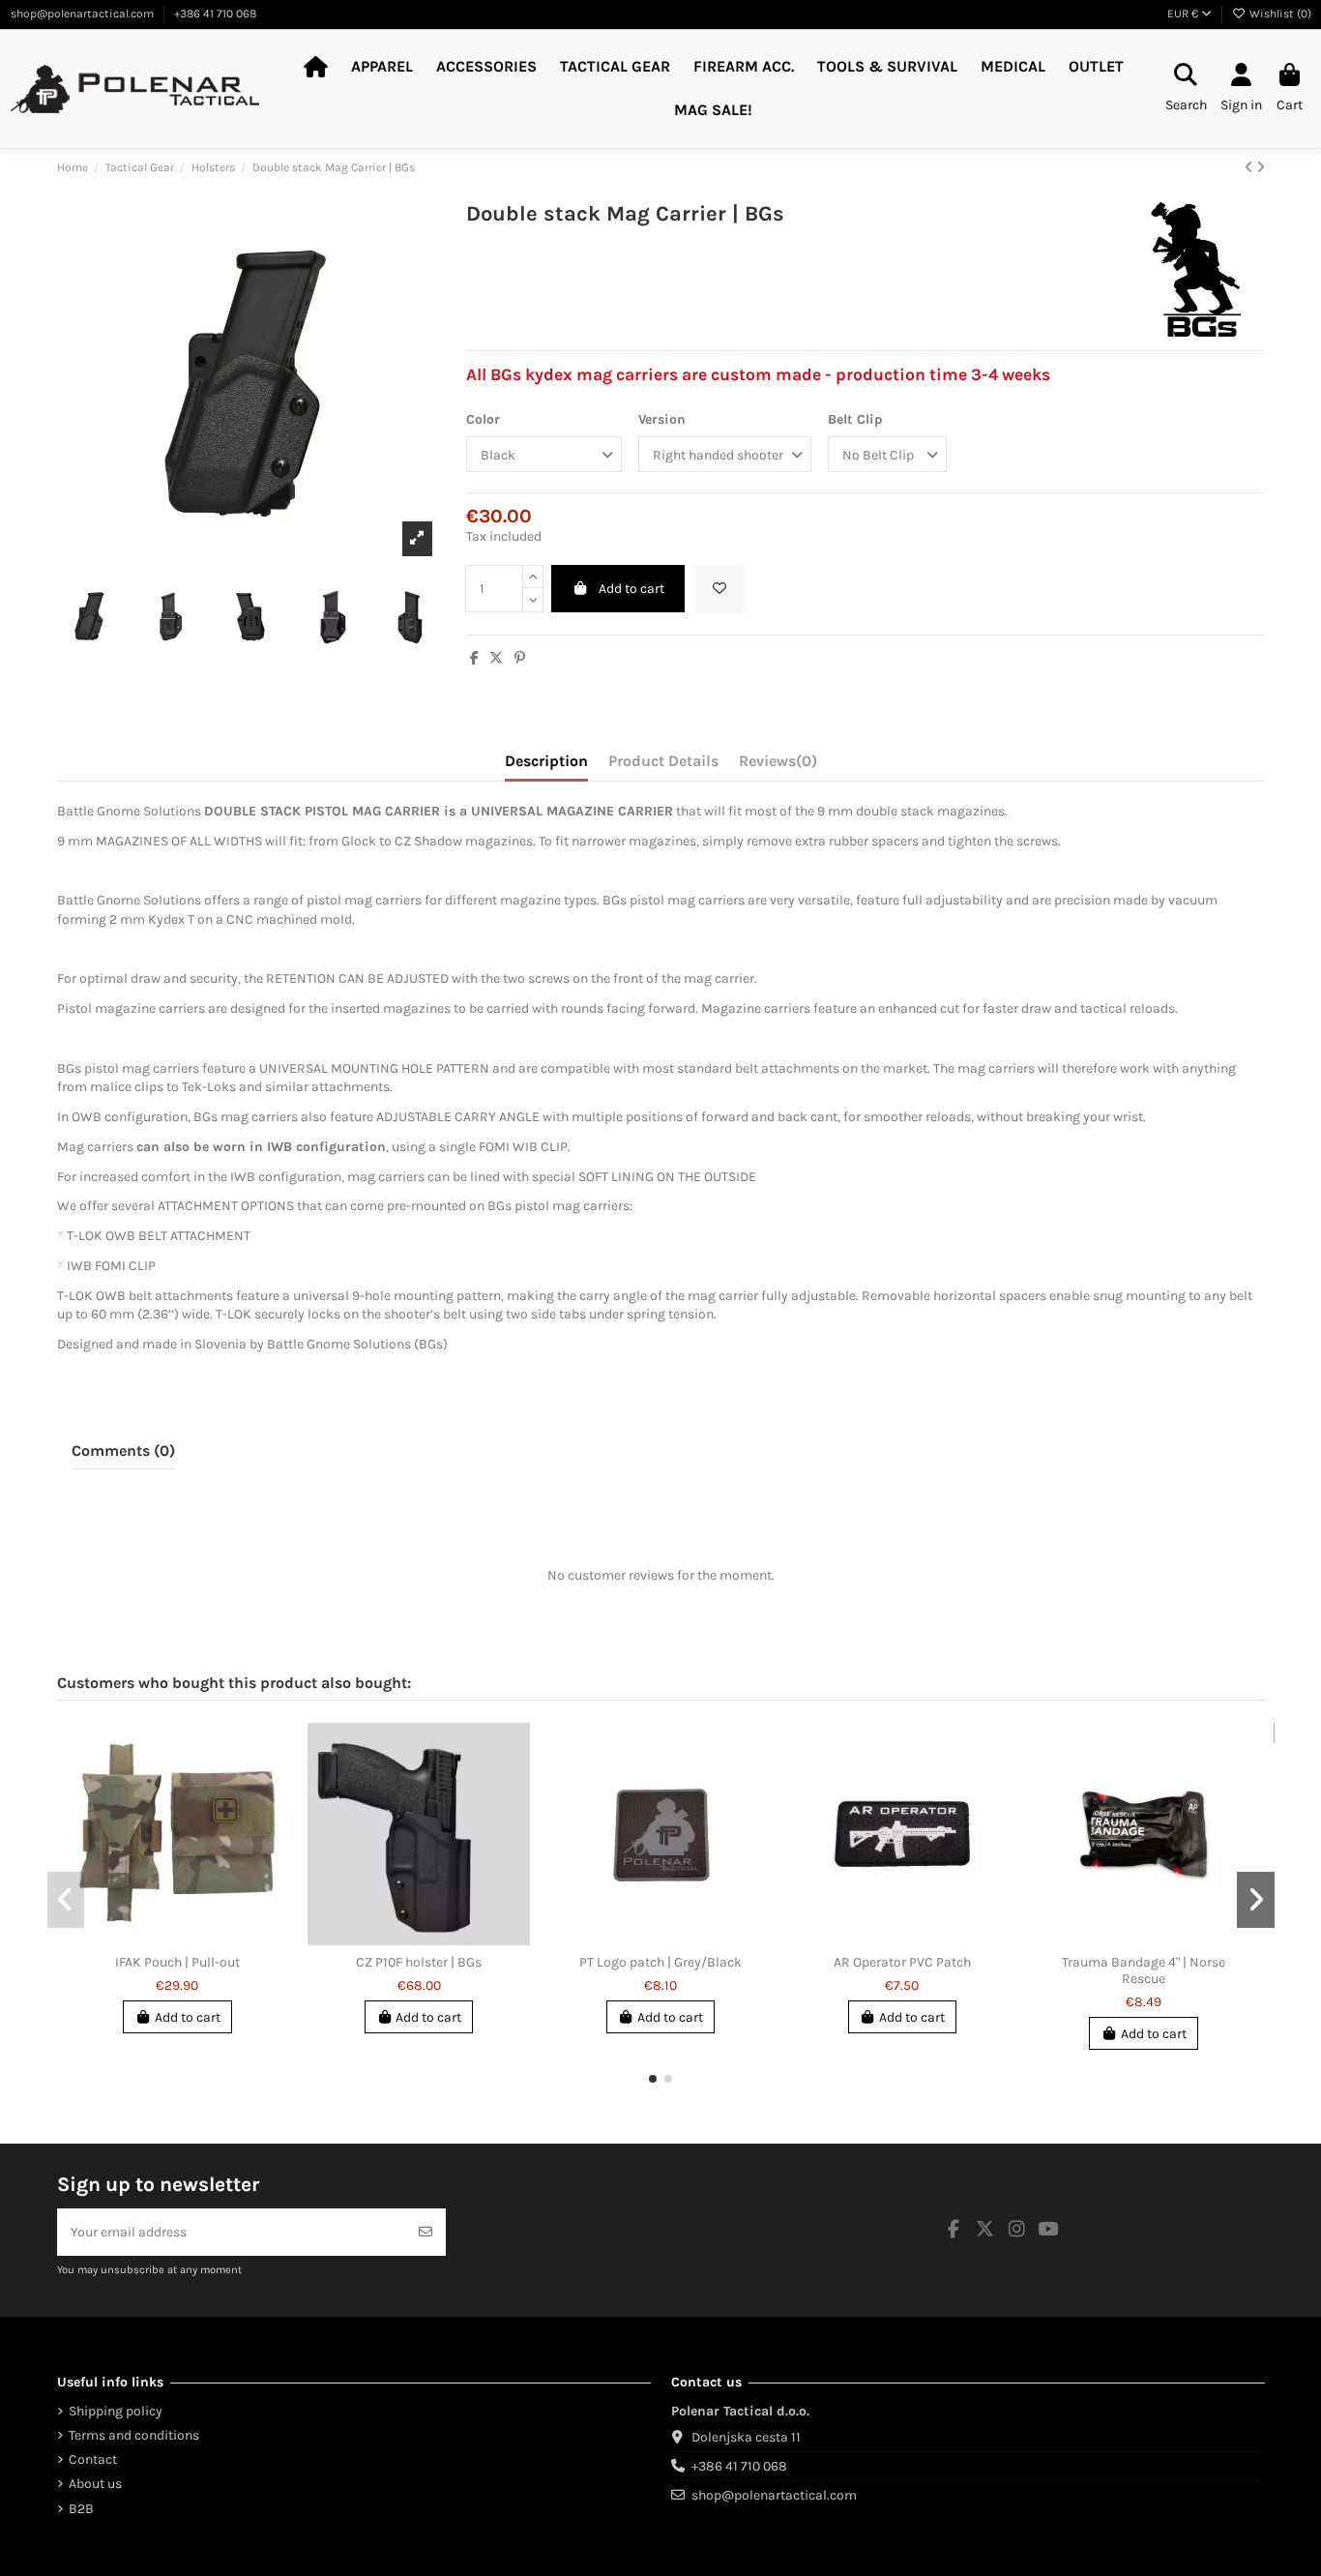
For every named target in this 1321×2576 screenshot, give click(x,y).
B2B (81, 2509)
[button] (653, 2079)
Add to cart (631, 589)
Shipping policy (116, 2411)
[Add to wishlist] (719, 589)
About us (95, 2484)
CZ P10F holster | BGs (419, 1962)
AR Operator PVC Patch (902, 1962)
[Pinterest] (520, 658)
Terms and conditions (134, 2435)
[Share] (474, 658)
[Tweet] (496, 658)
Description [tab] (546, 761)
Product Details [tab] (663, 761)
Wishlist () (1279, 14)
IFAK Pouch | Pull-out (177, 1962)
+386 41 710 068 (215, 14)
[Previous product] (1250, 168)
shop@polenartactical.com (84, 14)
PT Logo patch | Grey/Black (660, 1962)
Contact (93, 2459)
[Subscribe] (426, 2232)
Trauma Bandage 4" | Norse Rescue (1144, 1970)
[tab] (778, 765)
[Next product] (1261, 168)
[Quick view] (191, 1939)
